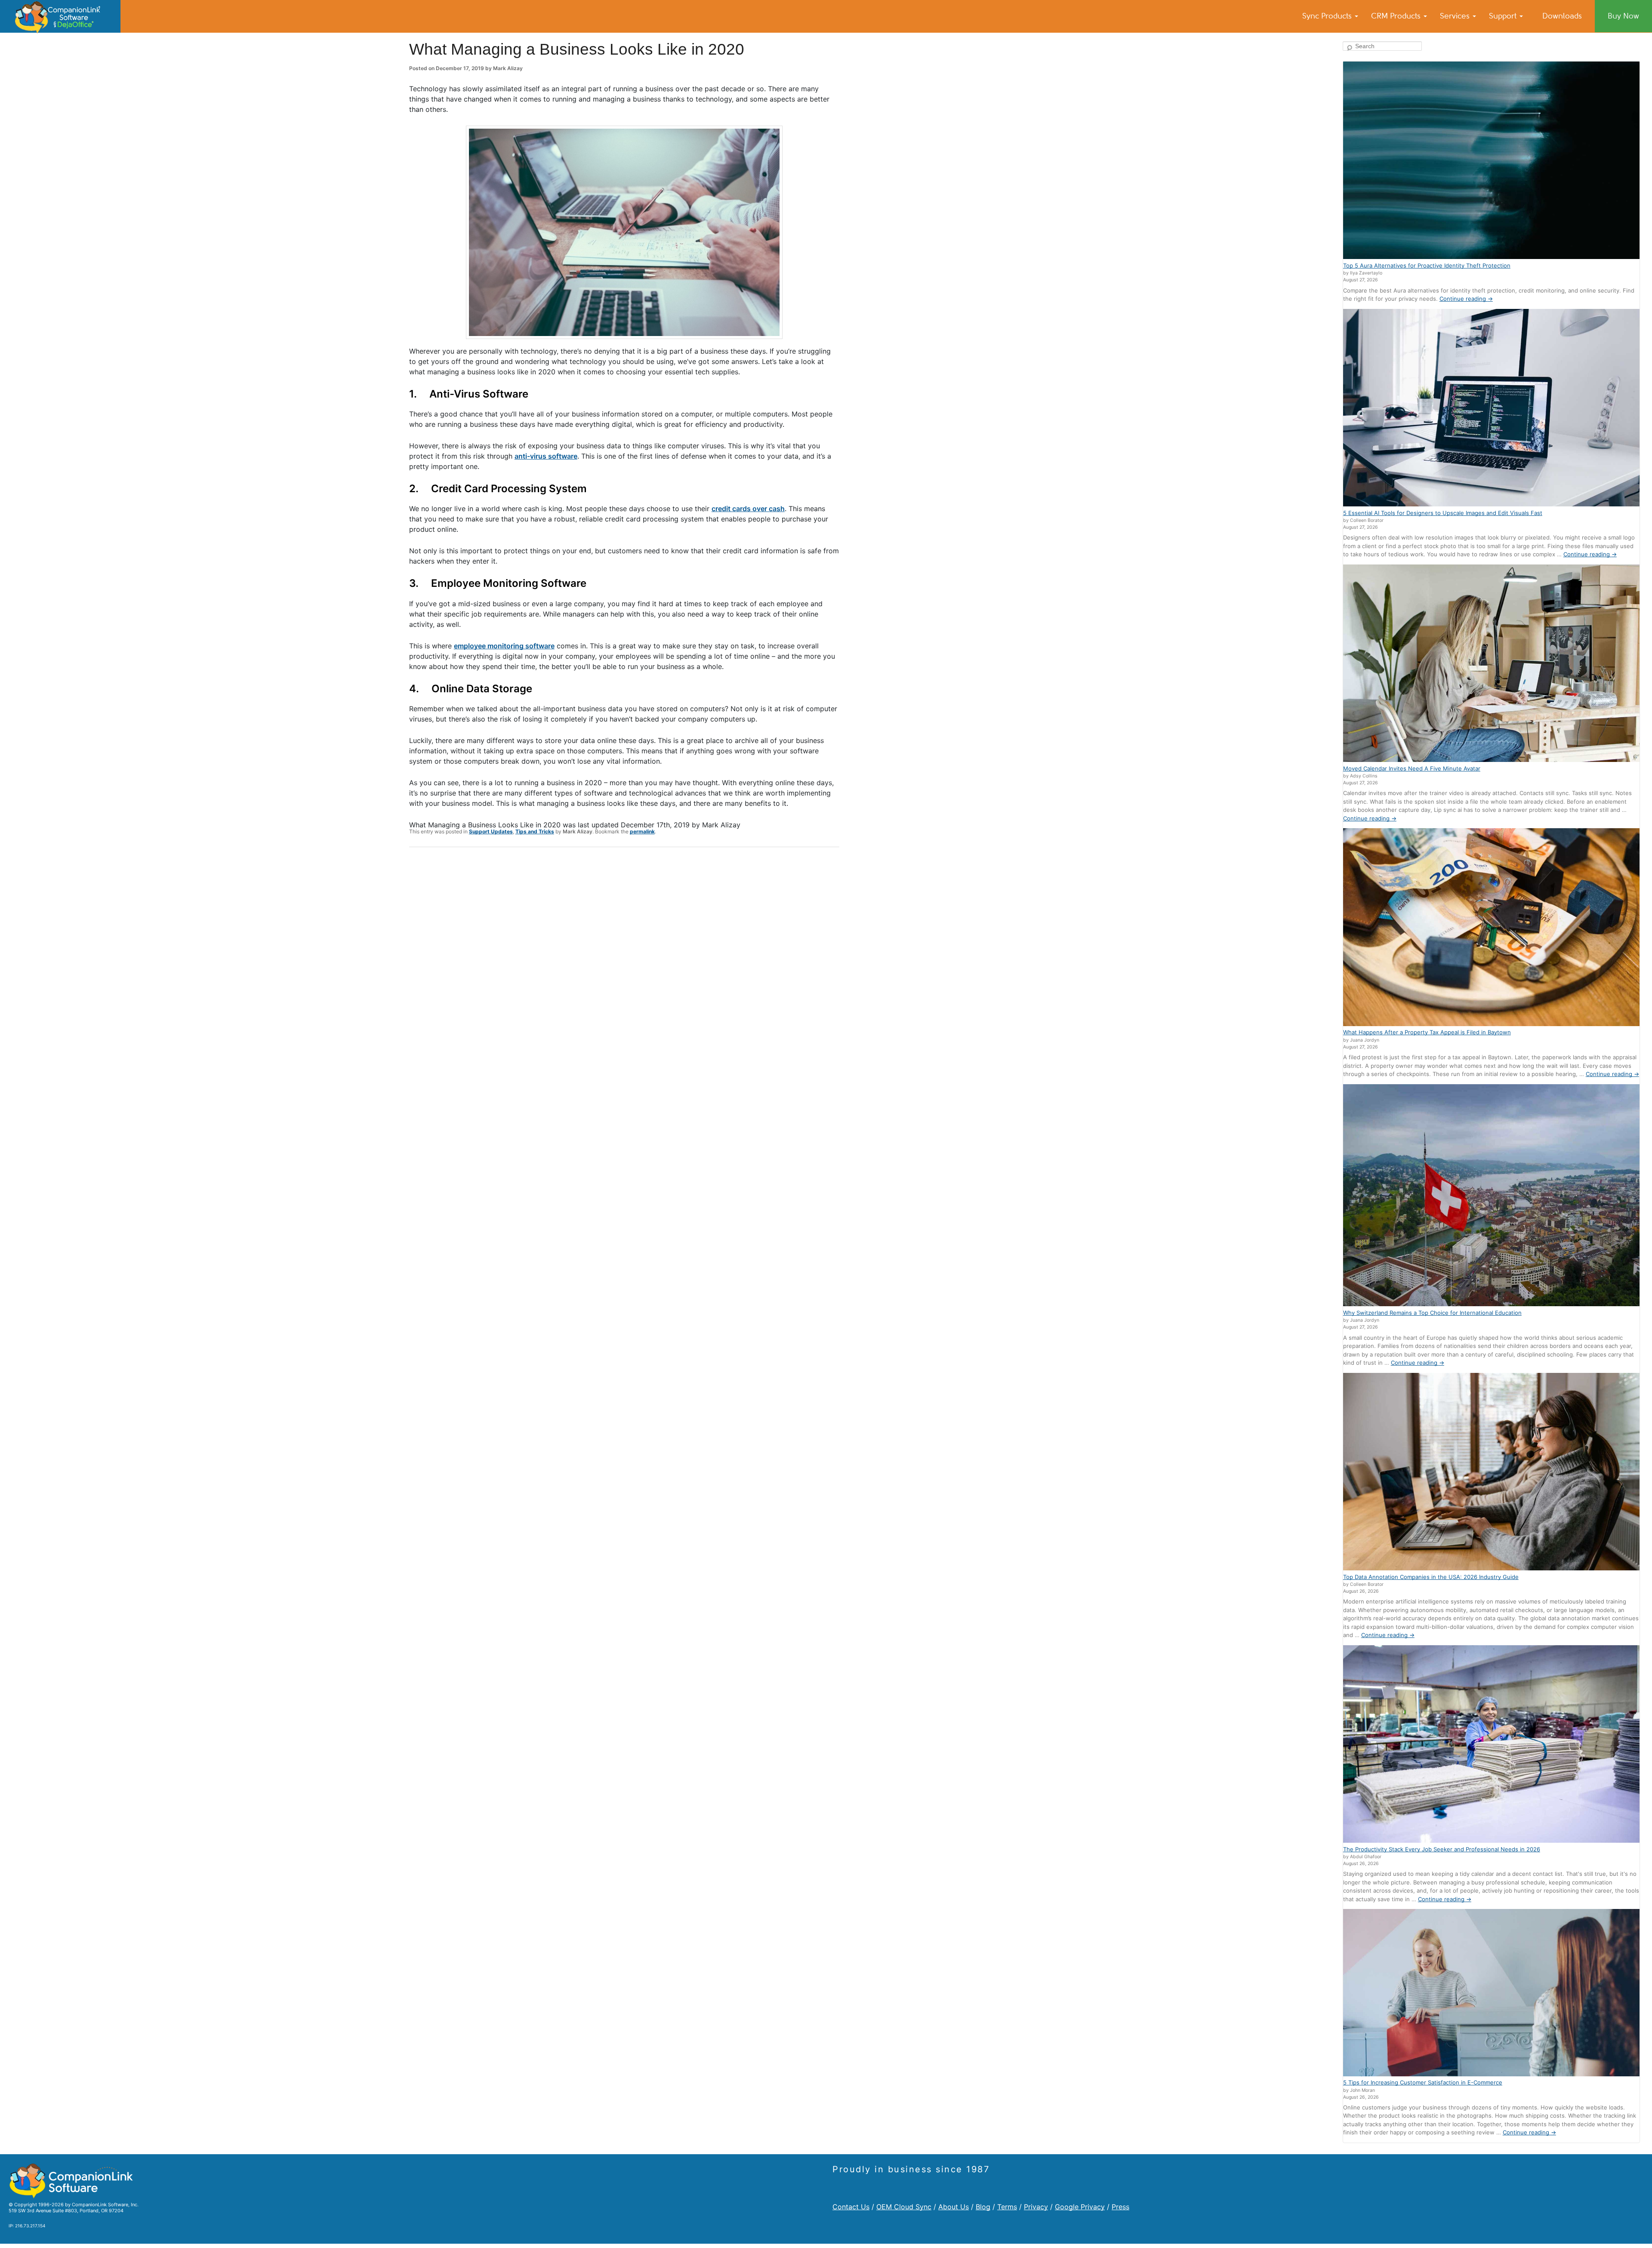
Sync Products (1328, 16)
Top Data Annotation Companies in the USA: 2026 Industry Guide (1431, 1577)
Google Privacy (1080, 2207)
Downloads (1562, 16)
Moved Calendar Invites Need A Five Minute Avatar (1412, 768)
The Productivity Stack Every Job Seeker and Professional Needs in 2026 (1442, 1849)
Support (1504, 16)
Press (1120, 2207)
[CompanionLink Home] (60, 16)
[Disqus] (624, 966)
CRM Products (1397, 16)
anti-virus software (546, 456)
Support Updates (491, 831)
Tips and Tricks (535, 831)
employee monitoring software (504, 646)
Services (1456, 16)
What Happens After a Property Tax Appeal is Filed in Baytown (1427, 1032)
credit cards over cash (748, 509)
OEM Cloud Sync (904, 2207)
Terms (1007, 2207)
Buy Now (1623, 16)
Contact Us (851, 2207)
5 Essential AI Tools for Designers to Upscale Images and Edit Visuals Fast (1443, 513)
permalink (642, 831)
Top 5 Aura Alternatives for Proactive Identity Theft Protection (1427, 265)
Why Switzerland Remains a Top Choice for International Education (1432, 1313)
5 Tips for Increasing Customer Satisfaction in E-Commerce (1423, 2082)
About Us (954, 2207)
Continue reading (1466, 299)
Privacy (1036, 2207)
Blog (983, 2207)
